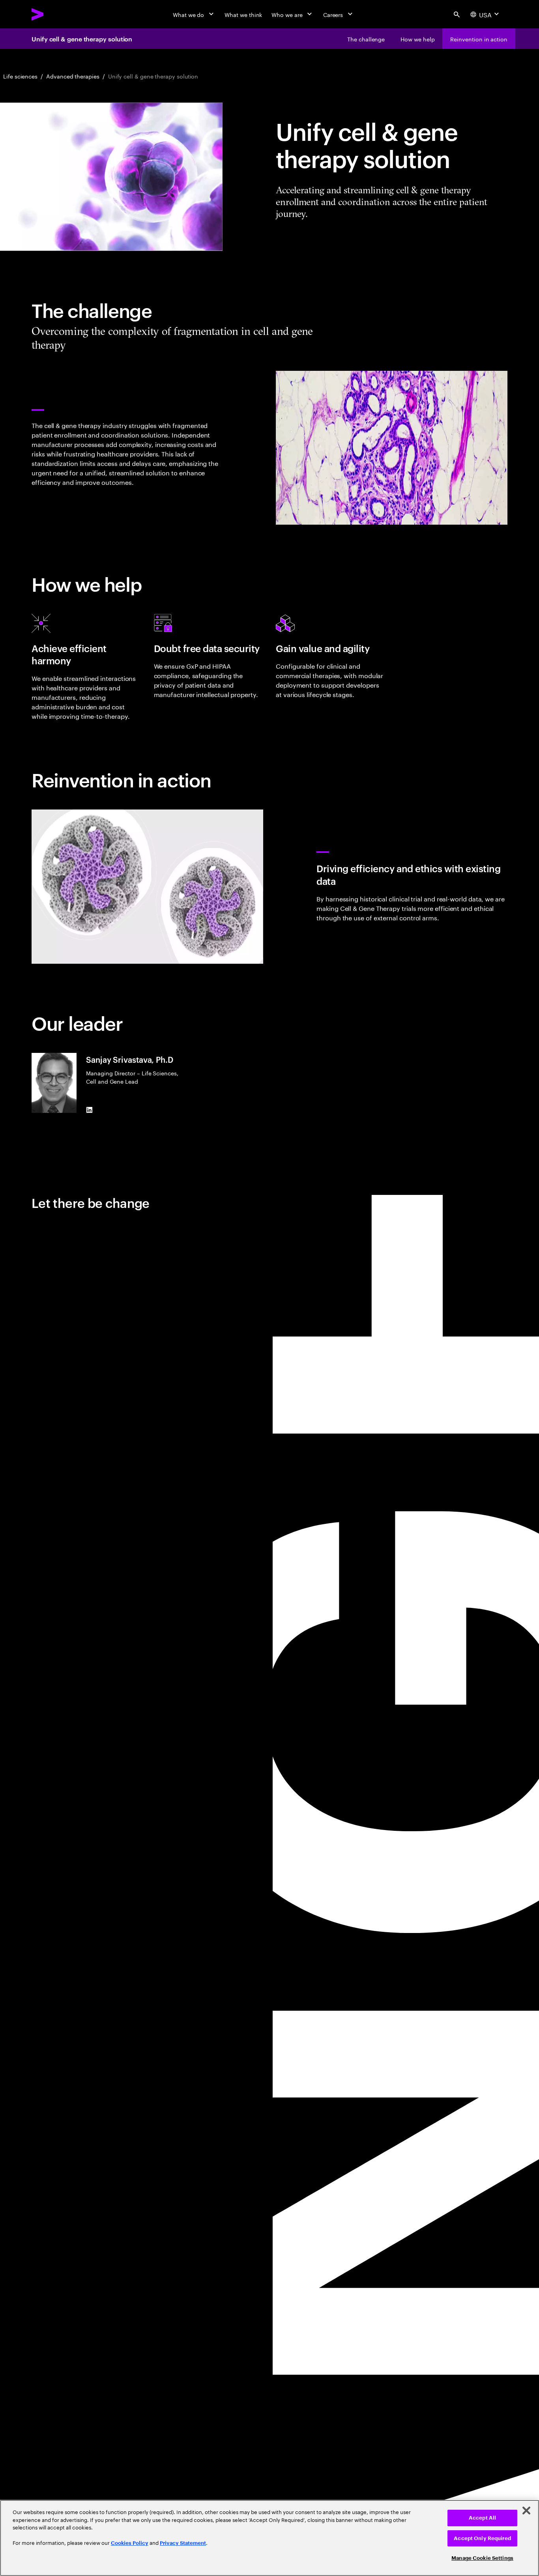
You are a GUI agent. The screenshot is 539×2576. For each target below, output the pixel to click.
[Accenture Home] (56, 14)
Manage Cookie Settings (482, 2558)
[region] (269, 2538)
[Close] (526, 2511)
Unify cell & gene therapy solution (82, 39)
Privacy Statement (183, 2543)
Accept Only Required (482, 2538)
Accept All (482, 2518)
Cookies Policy (130, 2543)
